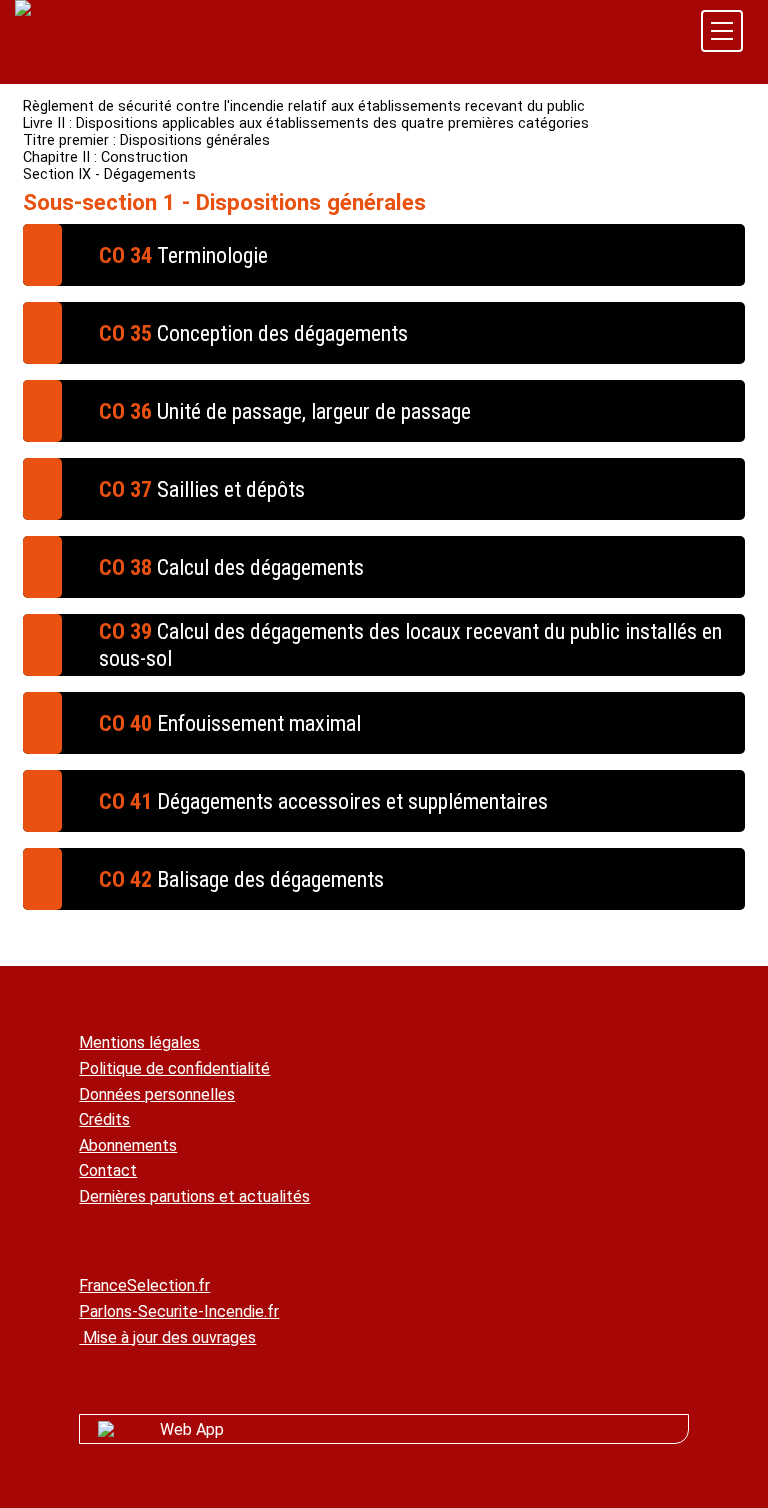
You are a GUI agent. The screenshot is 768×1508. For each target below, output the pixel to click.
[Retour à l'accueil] (92, 9)
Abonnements (128, 1145)
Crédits (104, 1119)
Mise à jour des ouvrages (167, 1337)
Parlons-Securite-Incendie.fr (179, 1311)
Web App (192, 1429)
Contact (108, 1170)
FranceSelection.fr (144, 1285)
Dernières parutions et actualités (194, 1196)
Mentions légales (139, 1042)
